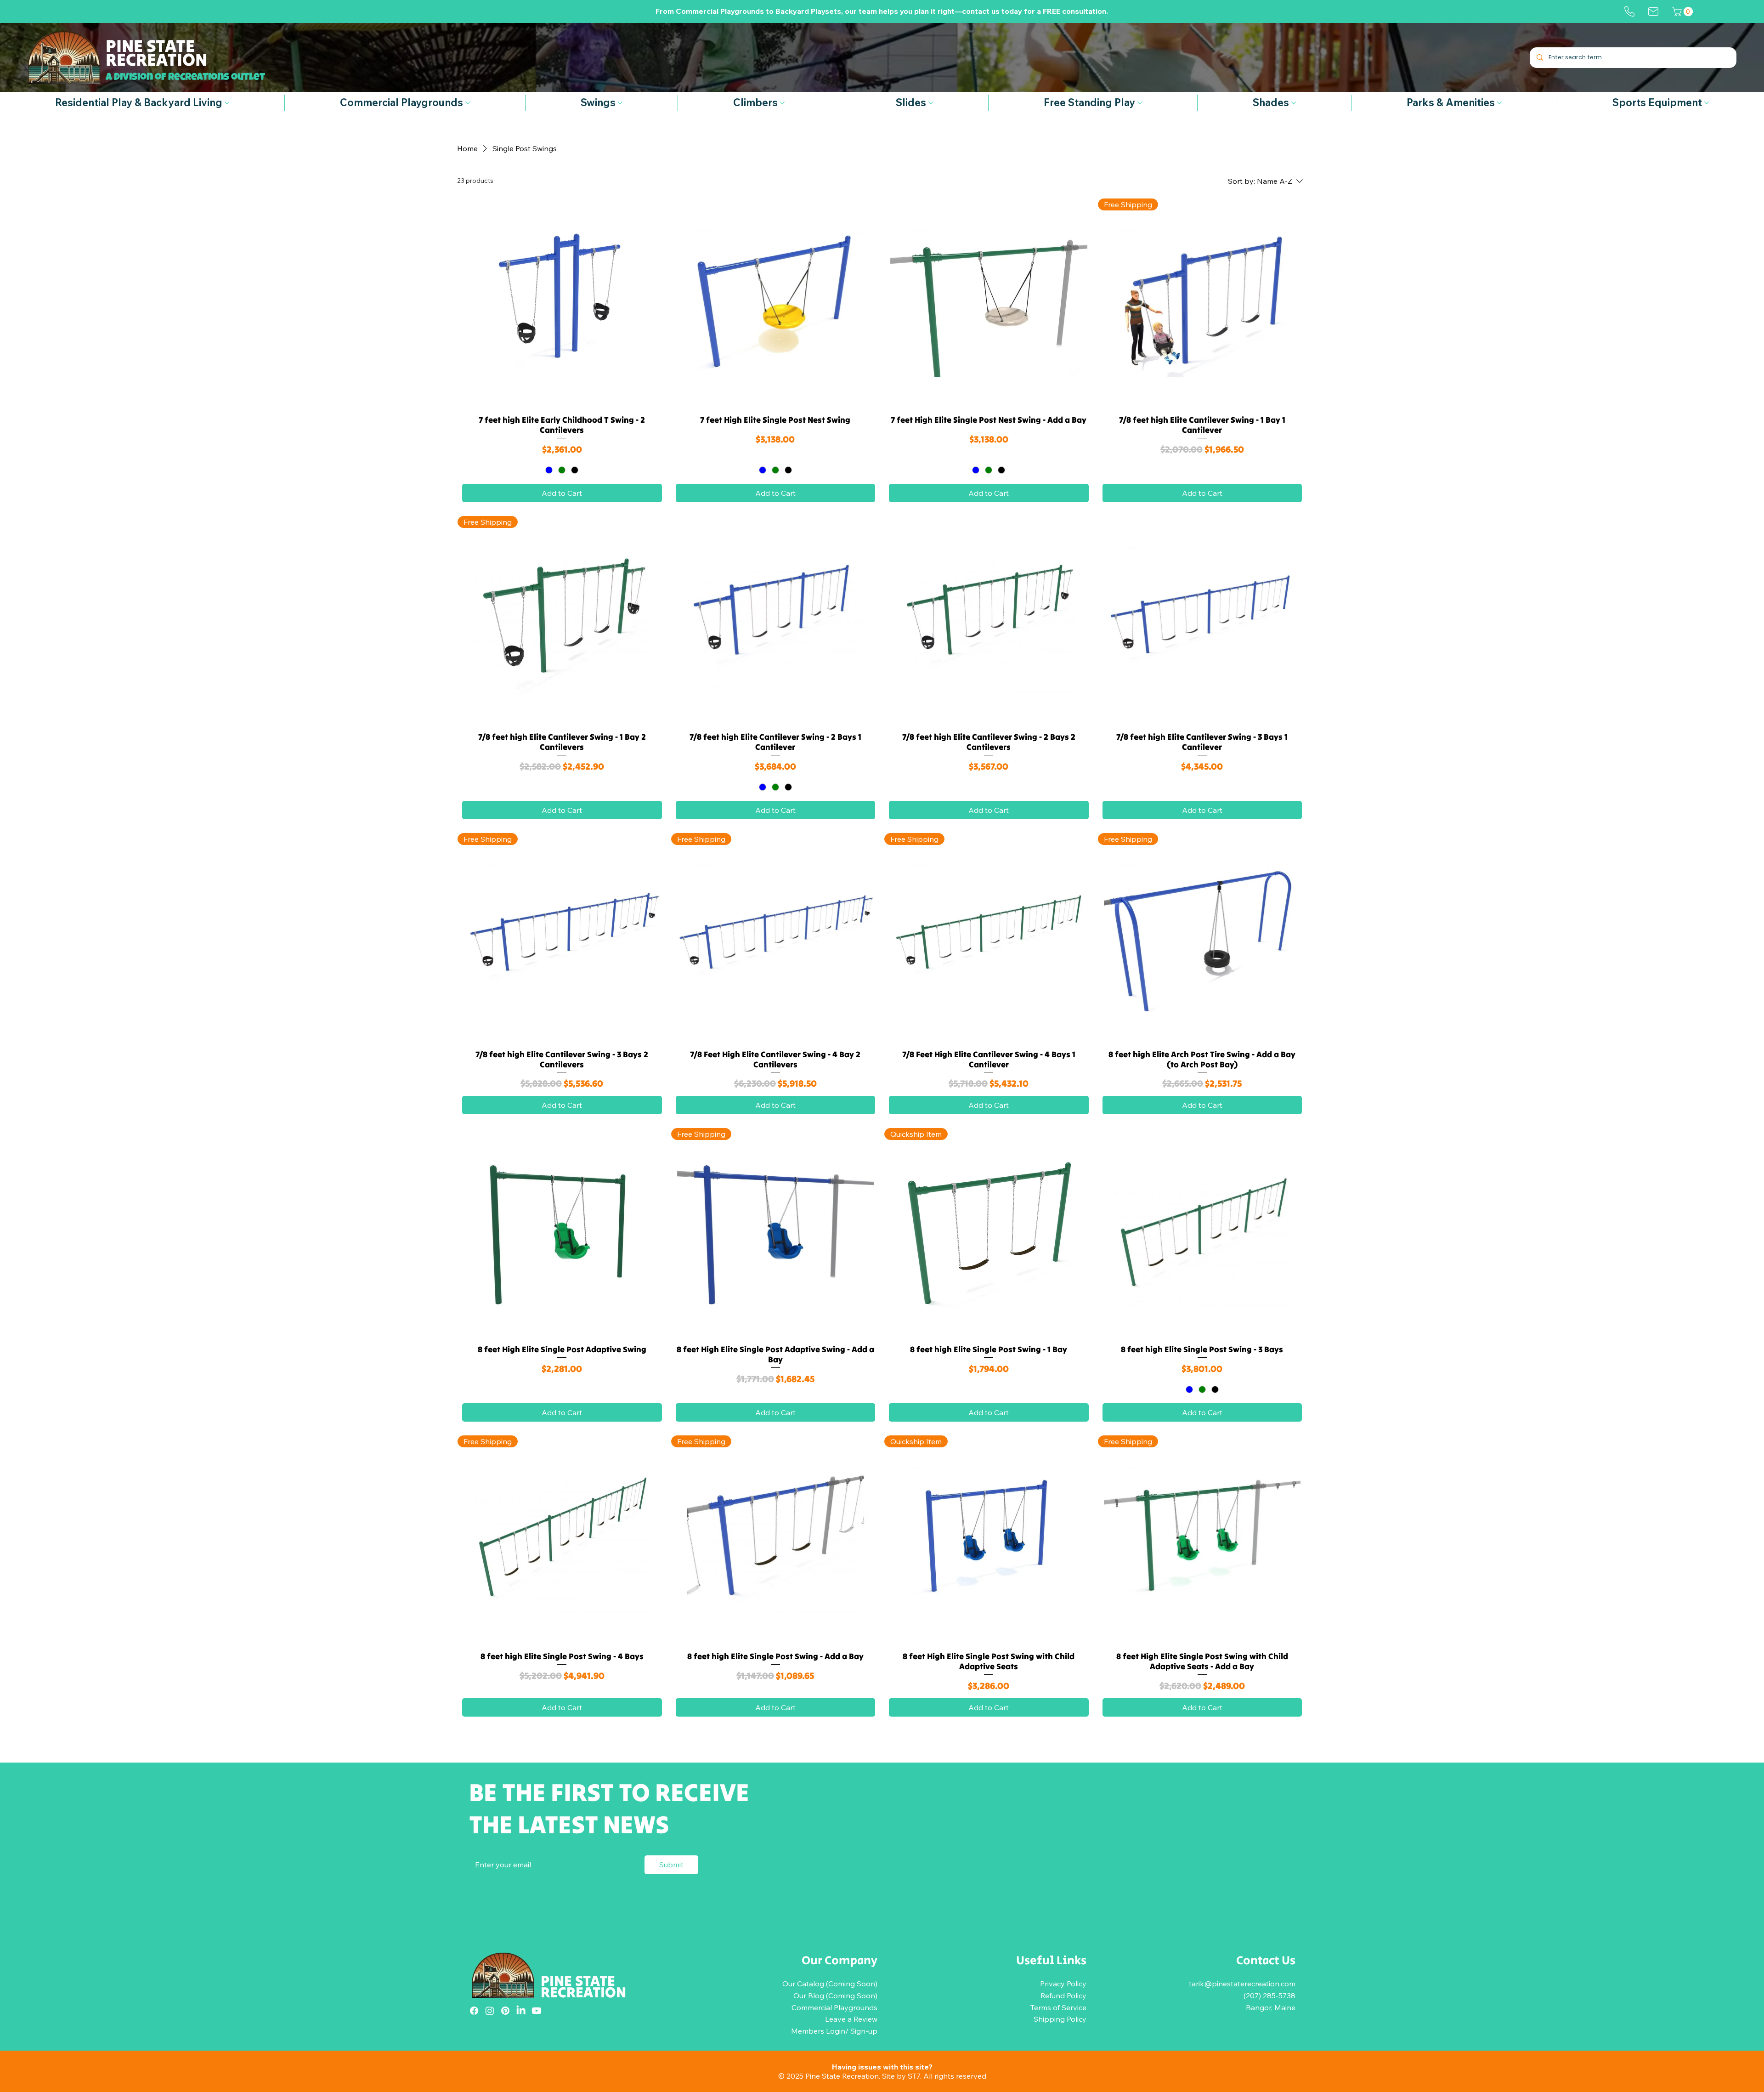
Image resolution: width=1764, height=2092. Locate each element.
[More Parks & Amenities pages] (1499, 103)
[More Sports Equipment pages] (1707, 103)
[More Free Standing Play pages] (1140, 103)
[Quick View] (562, 303)
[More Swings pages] (620, 103)
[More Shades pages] (1294, 103)
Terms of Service (1058, 2007)
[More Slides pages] (931, 103)
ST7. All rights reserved (947, 2076)
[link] (1684, 11)
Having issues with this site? (882, 2067)
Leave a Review (851, 2019)
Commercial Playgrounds (834, 2007)
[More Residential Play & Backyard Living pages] (227, 103)
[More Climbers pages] (782, 103)
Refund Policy (1063, 1996)
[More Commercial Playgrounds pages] (468, 103)
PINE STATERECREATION (583, 1987)
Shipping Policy (1060, 2019)
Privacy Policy (1063, 1984)
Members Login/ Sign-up (834, 2031)
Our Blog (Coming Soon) (835, 1996)
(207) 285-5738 (1269, 1996)
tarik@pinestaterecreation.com (1242, 1984)
